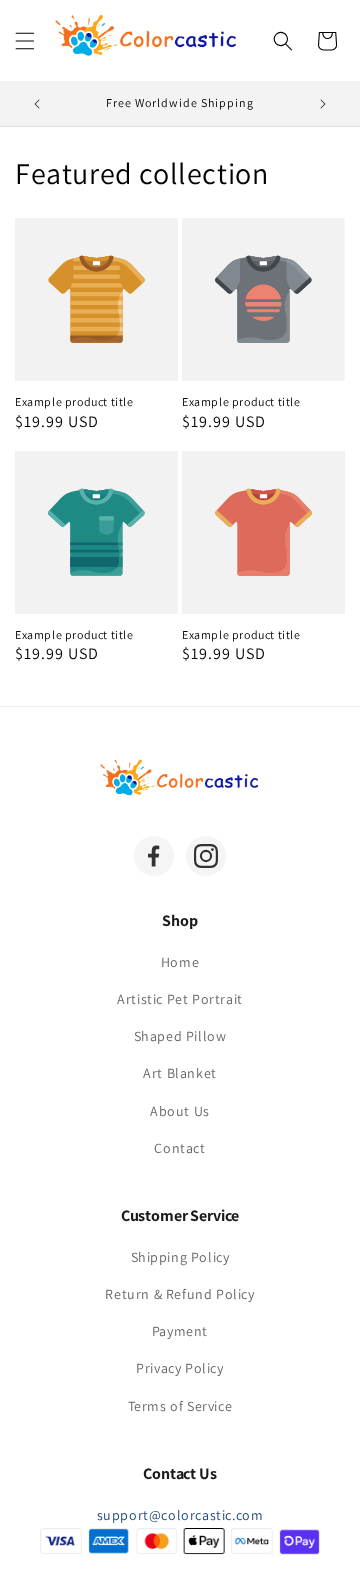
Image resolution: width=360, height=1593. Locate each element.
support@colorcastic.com (180, 1515)
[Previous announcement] (37, 104)
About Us (180, 1111)
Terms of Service (180, 1406)
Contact (179, 1148)
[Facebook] (154, 856)
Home (180, 962)
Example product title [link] (74, 401)
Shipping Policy (180, 1257)
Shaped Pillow (180, 1036)
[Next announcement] (323, 104)
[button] (25, 41)
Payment (180, 1331)
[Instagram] (206, 856)
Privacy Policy (179, 1368)
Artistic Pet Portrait (180, 999)
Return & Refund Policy (179, 1294)
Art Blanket (180, 1073)
